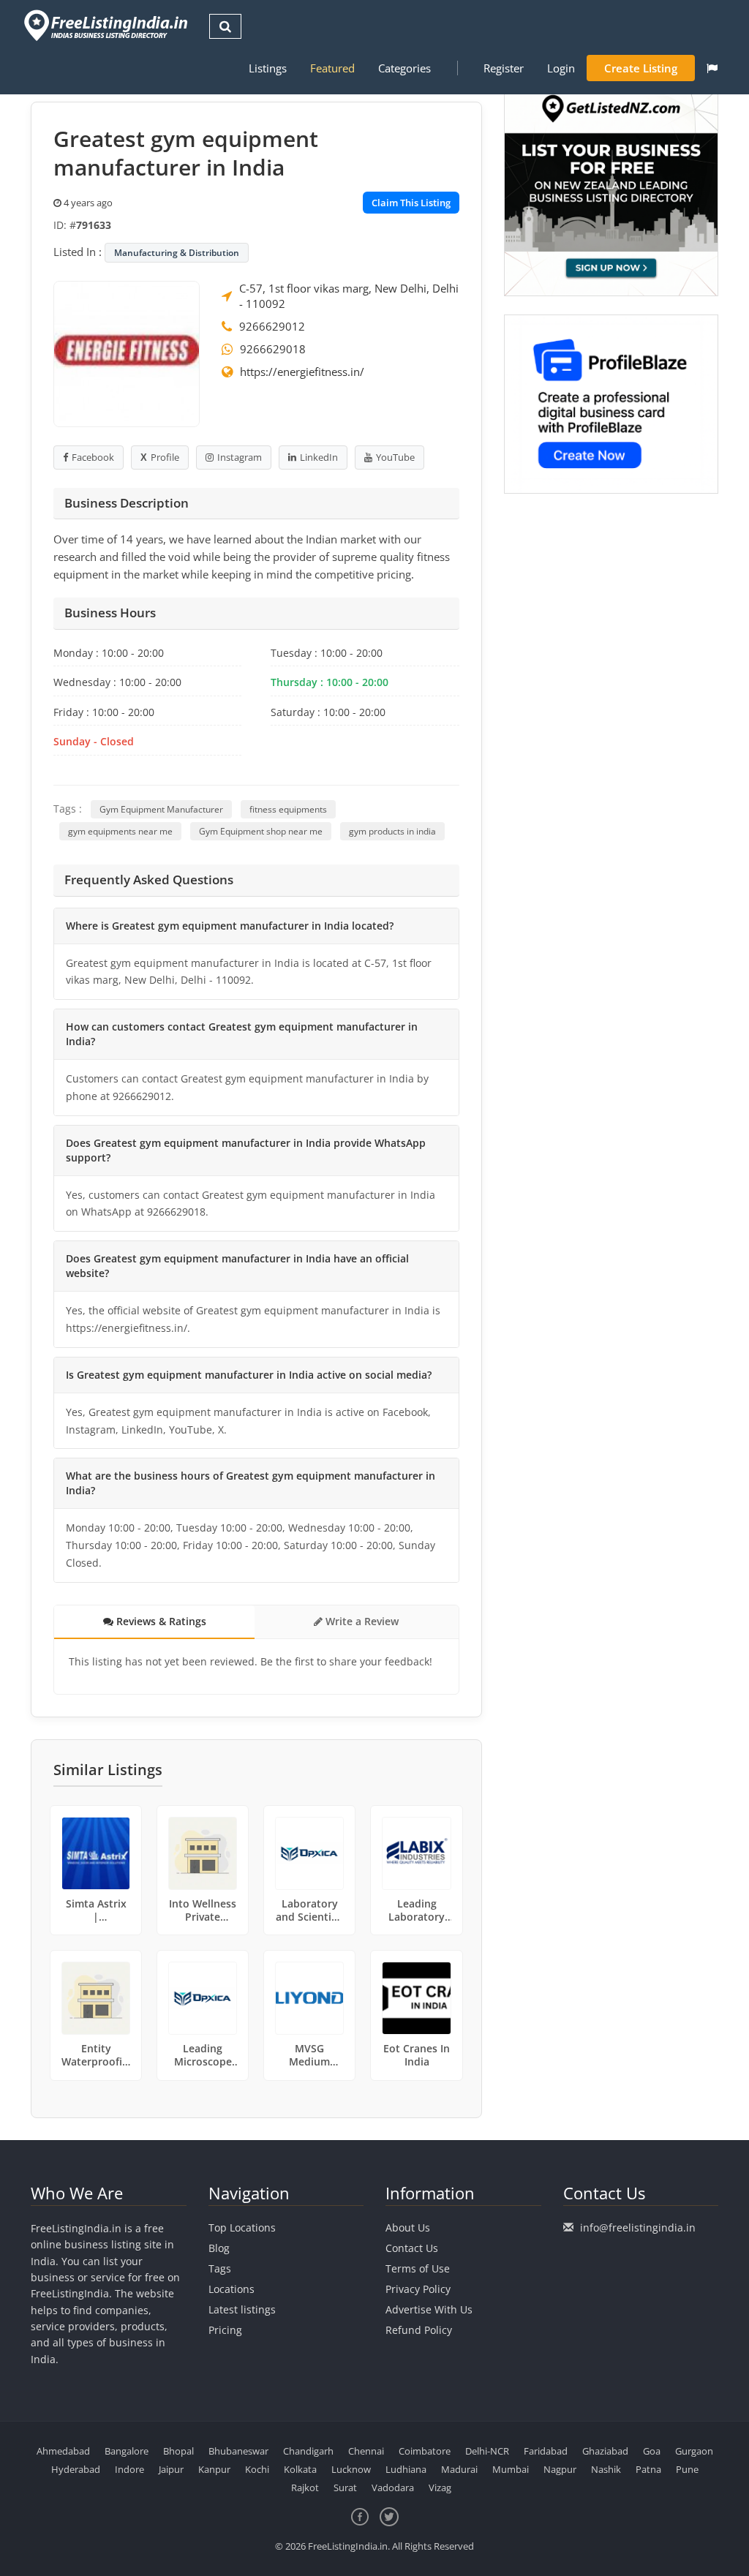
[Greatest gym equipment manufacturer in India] (127, 353)
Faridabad (546, 2451)
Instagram (240, 457)
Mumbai (511, 2469)
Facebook (93, 457)
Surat (345, 2488)
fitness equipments (288, 809)
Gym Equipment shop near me (261, 831)
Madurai (459, 2469)
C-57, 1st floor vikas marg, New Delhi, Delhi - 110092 (349, 296)
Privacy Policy (418, 2289)
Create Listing (641, 68)
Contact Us (412, 2248)
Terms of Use (418, 2268)
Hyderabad (76, 2469)
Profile (165, 457)
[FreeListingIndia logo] (107, 25)
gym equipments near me (120, 831)
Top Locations (242, 2227)
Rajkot (305, 2488)
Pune (687, 2469)
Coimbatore (425, 2451)
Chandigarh (308, 2451)
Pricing (225, 2330)
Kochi (257, 2469)
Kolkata (300, 2469)
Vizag (440, 2488)
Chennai (366, 2451)
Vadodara (393, 2488)
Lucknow (351, 2469)
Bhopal (178, 2451)
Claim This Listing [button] (411, 203)
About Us (408, 2227)
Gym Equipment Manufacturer (161, 809)
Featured (332, 68)
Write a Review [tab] (361, 1621)
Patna (648, 2469)
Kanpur (214, 2469)
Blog (219, 2248)
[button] (712, 68)
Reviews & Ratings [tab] (160, 1621)
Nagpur (560, 2469)
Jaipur (171, 2469)
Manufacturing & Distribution (177, 253)
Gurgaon (694, 2451)
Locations (232, 2289)
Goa (652, 2451)
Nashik (606, 2469)
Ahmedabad (63, 2451)
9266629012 (272, 326)
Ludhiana (406, 2469)
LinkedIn (319, 457)
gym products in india (392, 831)
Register (504, 68)
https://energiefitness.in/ (302, 372)
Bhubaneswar (238, 2451)
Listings (268, 68)
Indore (129, 2469)
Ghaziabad (605, 2451)
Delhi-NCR (487, 2451)
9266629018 (273, 349)
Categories (404, 68)
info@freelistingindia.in (638, 2227)
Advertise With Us (429, 2309)
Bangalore (127, 2451)
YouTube (395, 457)
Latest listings (242, 2309)
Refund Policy (419, 2330)
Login (561, 68)
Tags (220, 2268)
